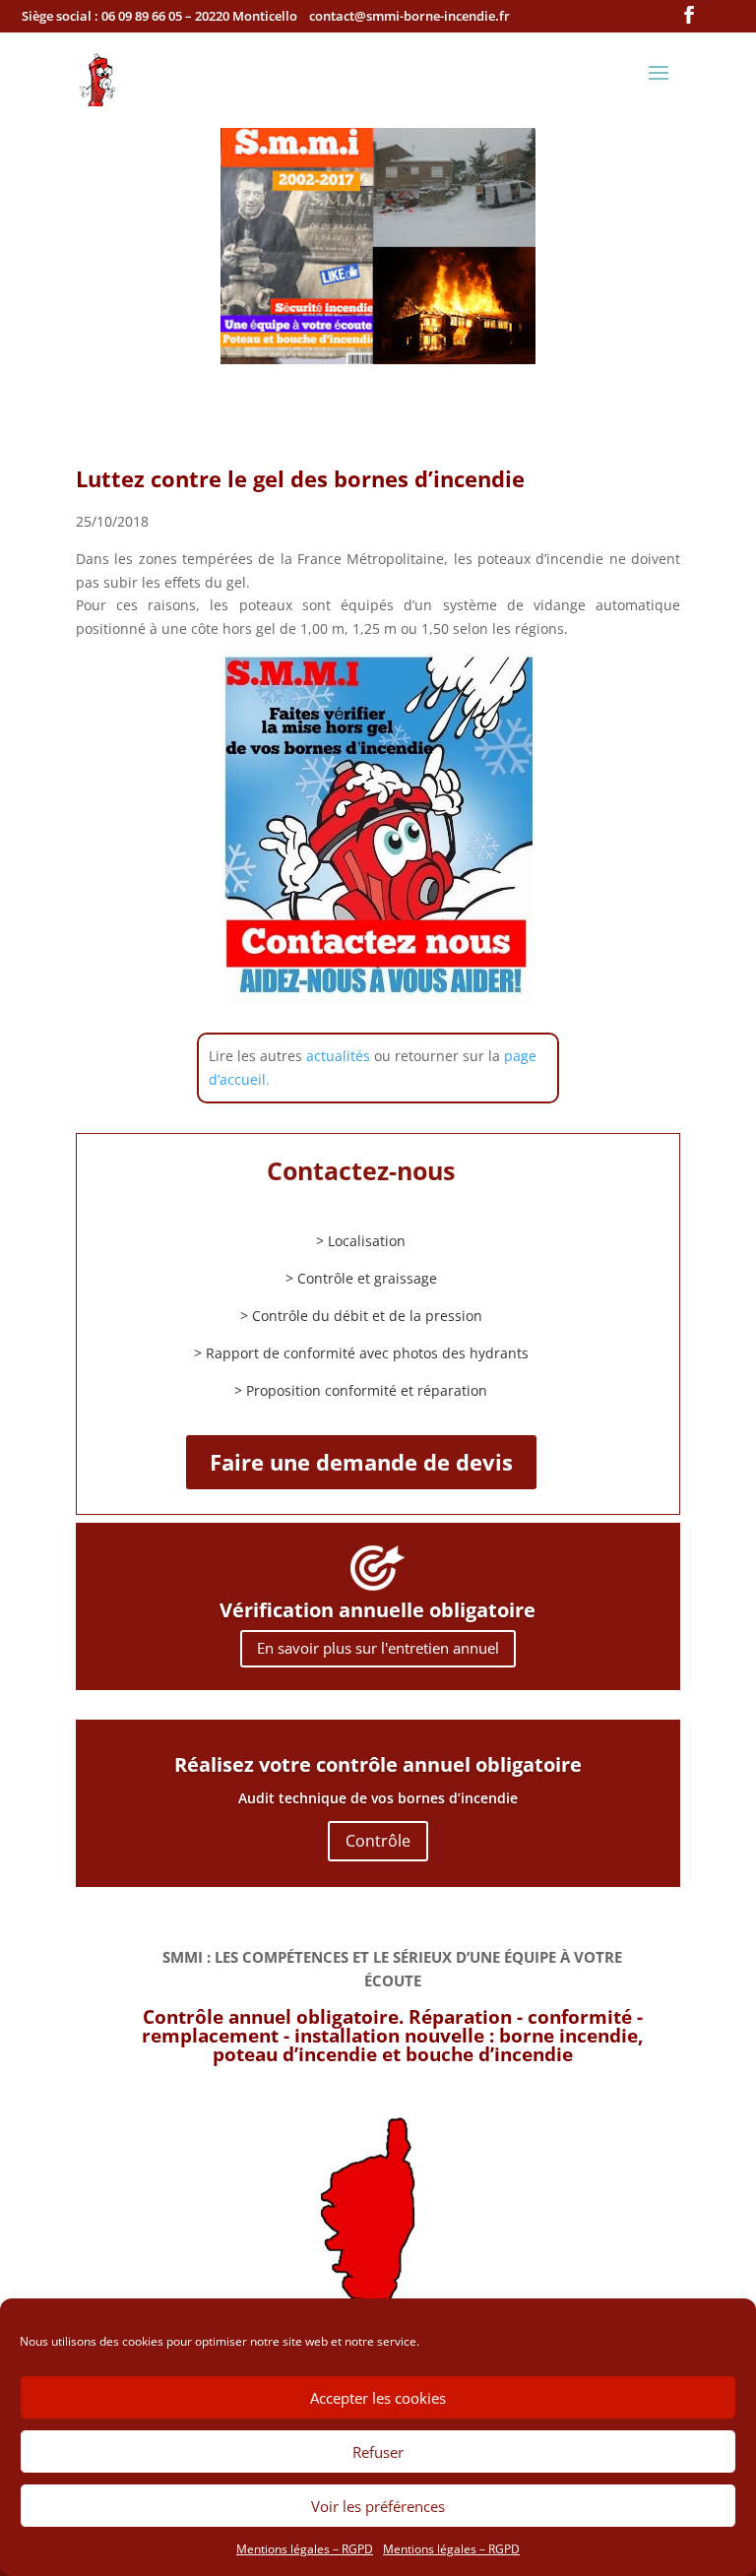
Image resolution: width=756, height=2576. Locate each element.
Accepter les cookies (378, 2398)
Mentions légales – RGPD (305, 2549)
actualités (338, 1056)
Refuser (378, 2452)
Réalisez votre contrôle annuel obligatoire (378, 1764)
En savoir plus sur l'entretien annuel (378, 1648)
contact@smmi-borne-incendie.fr (409, 16)
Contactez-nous (361, 1170)
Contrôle (378, 1841)
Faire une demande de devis (361, 1462)
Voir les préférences (378, 2506)
